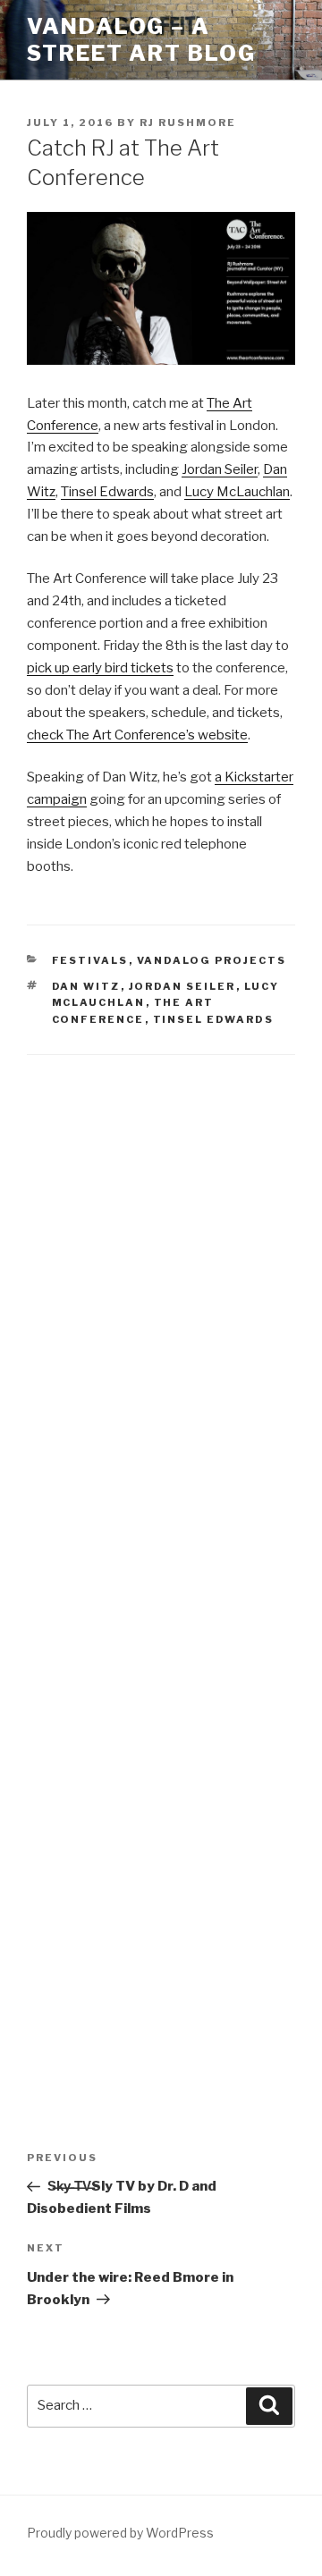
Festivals (90, 960)
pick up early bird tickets (100, 668)
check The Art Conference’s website (137, 735)
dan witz (86, 986)
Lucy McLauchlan (237, 492)
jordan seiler (182, 986)
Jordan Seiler (220, 469)
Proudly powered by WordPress (120, 2533)
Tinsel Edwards (107, 492)
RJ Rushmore (188, 122)
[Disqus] (161, 1305)
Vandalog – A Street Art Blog (141, 40)
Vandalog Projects (212, 960)
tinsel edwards (214, 1019)
